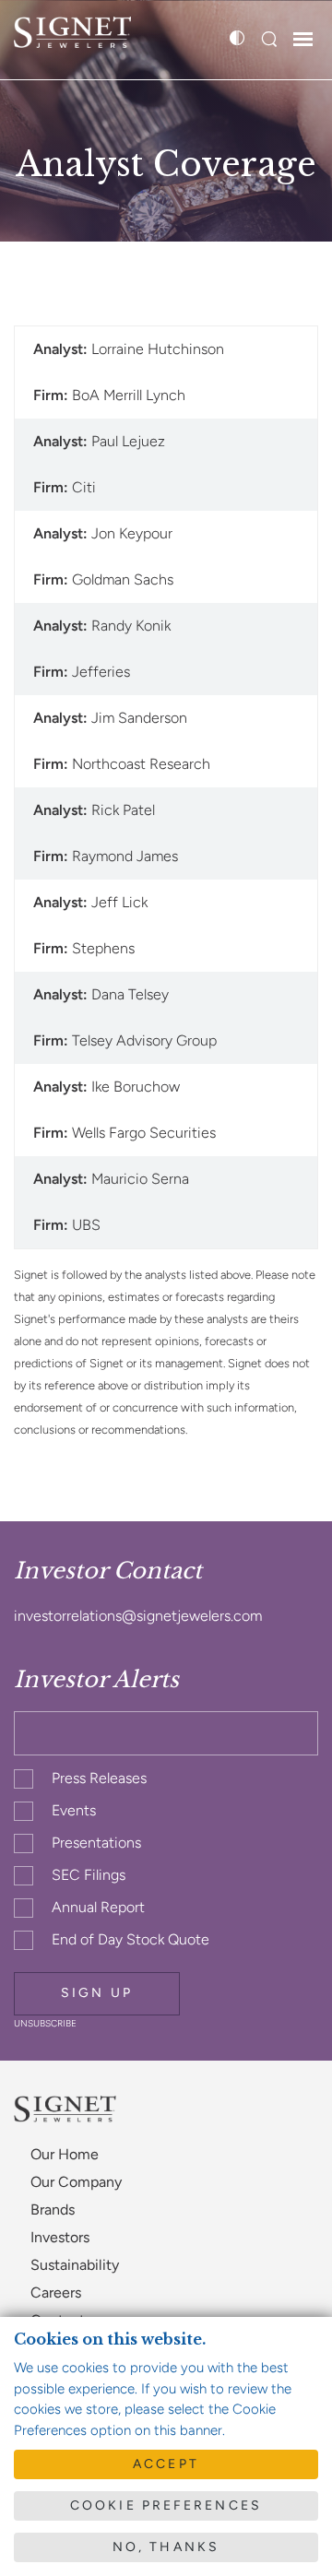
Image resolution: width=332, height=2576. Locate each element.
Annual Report (98, 1907)
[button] (269, 40)
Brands (53, 2210)
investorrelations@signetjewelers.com (138, 1616)
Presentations (96, 1843)
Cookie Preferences (166, 2505)
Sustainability (75, 2265)
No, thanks (166, 2547)
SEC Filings (89, 1875)
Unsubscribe (45, 2023)
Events (74, 1810)
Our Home (65, 2154)
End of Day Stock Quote (130, 1939)
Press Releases (99, 1778)
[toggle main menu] (303, 41)
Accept (166, 2464)
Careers (56, 2292)
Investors (60, 2237)
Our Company (76, 2182)
